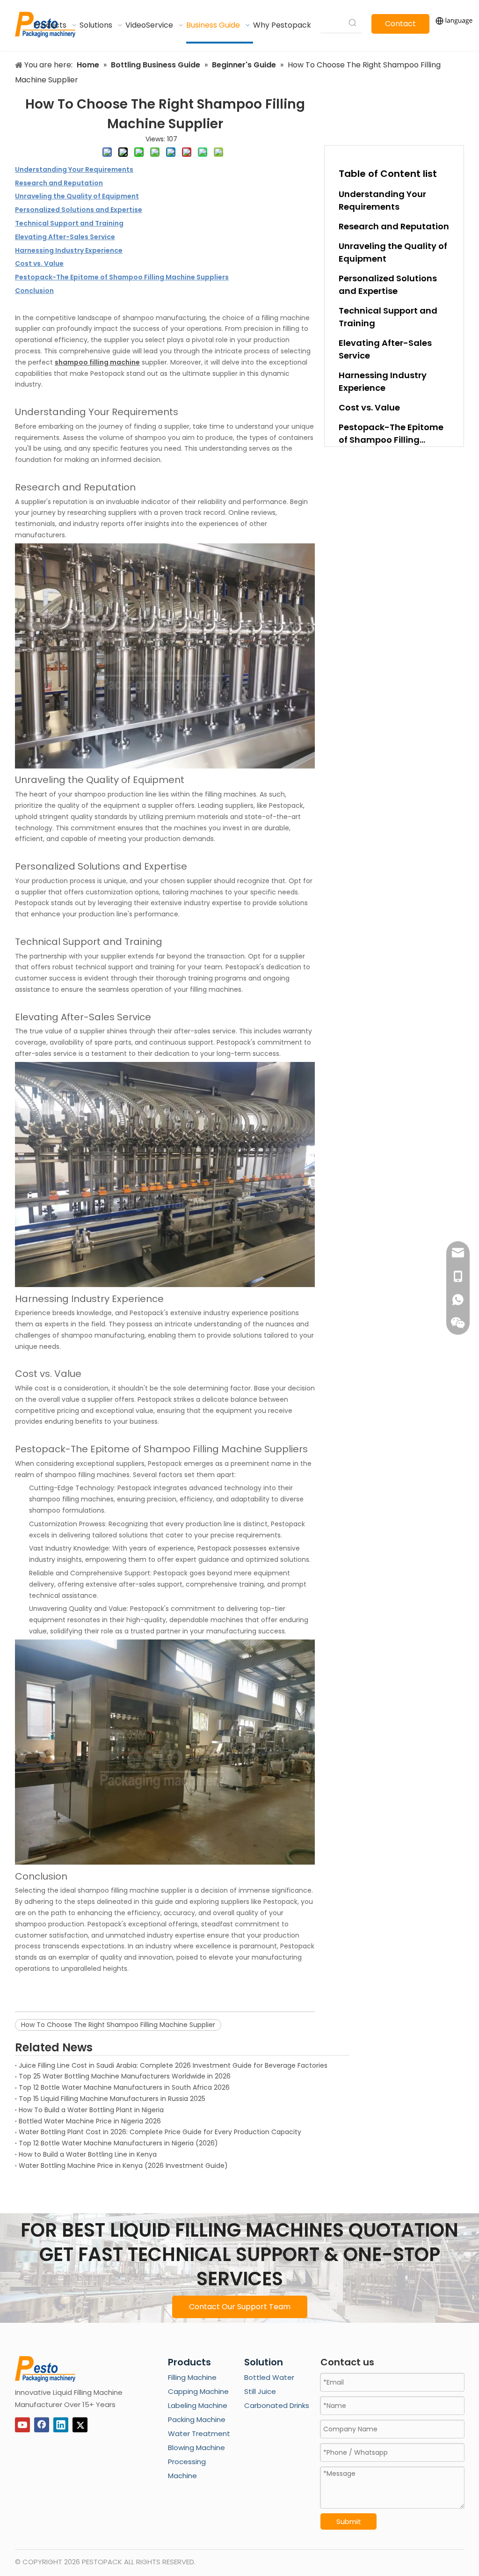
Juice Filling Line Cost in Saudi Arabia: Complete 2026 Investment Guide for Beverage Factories (173, 2065)
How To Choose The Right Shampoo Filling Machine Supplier (118, 2025)
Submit (349, 2521)
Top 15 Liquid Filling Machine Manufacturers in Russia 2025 (112, 2099)
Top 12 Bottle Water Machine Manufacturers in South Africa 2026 (124, 2087)
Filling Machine (192, 2377)
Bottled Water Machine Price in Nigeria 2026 (90, 2121)
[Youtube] (22, 2425)
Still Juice (260, 2391)
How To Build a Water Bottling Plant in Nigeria (91, 2110)
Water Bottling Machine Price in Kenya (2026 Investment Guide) (123, 2166)
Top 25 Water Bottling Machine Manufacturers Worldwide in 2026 (125, 2076)
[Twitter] (80, 2425)
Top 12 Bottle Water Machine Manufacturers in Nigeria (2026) (118, 2143)
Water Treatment (199, 2433)
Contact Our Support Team (240, 2307)
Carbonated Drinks (277, 2405)
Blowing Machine (196, 2448)
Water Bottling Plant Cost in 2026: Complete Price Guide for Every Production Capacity (160, 2132)
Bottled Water (269, 2377)
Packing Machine (197, 2419)
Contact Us (400, 26)
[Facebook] (42, 2425)
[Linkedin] (61, 2425)
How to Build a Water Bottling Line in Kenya (88, 2154)
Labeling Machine (198, 2405)
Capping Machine (198, 2391)
